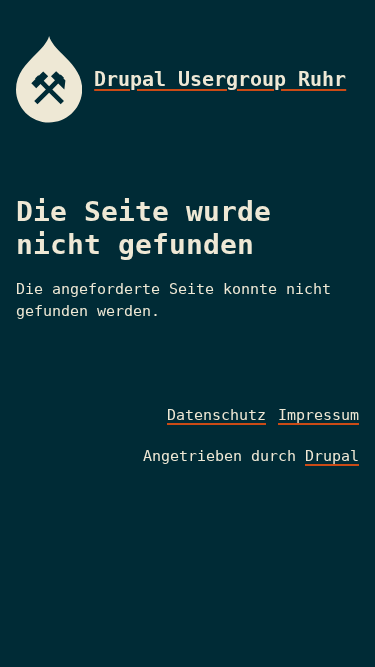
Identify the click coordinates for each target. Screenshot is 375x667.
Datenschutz (216, 415)
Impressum (318, 415)
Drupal (332, 456)
